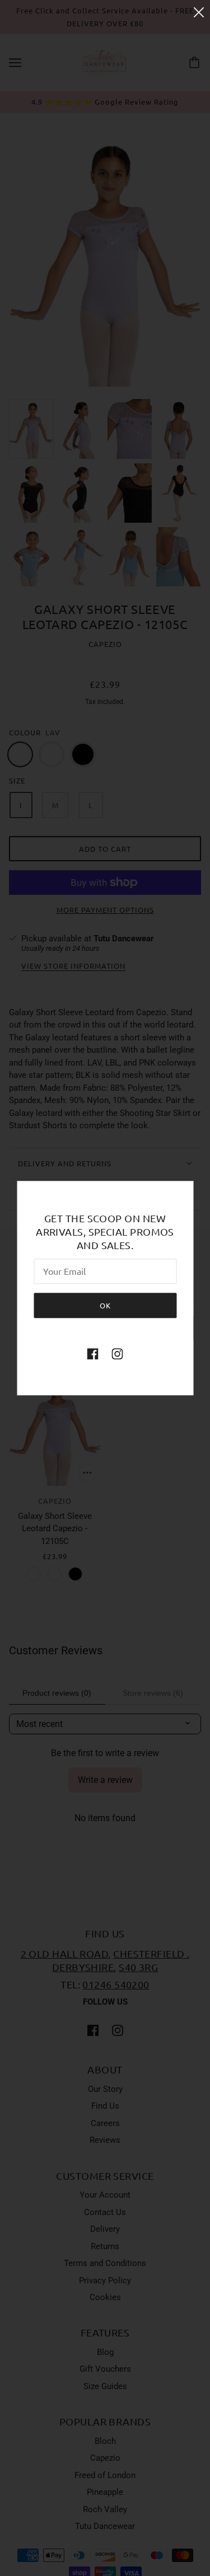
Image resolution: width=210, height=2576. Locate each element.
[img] (93, 1353)
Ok (105, 1305)
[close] (199, 12)
